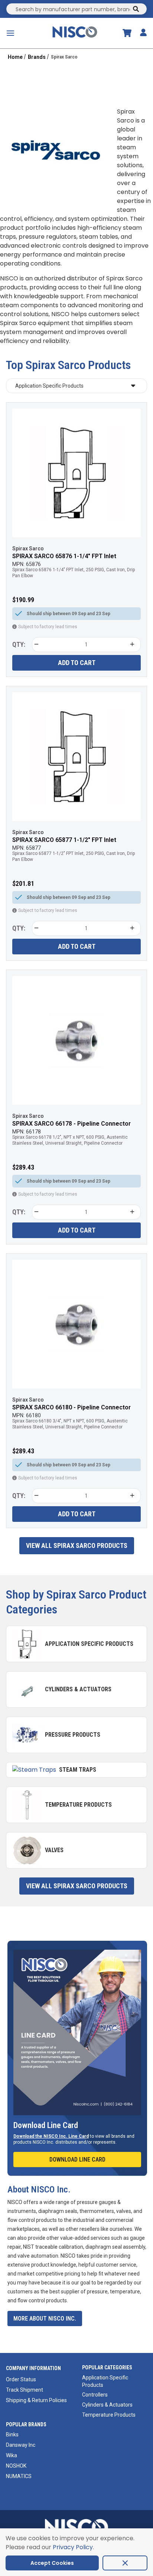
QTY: (19, 644)
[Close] (125, 2563)
